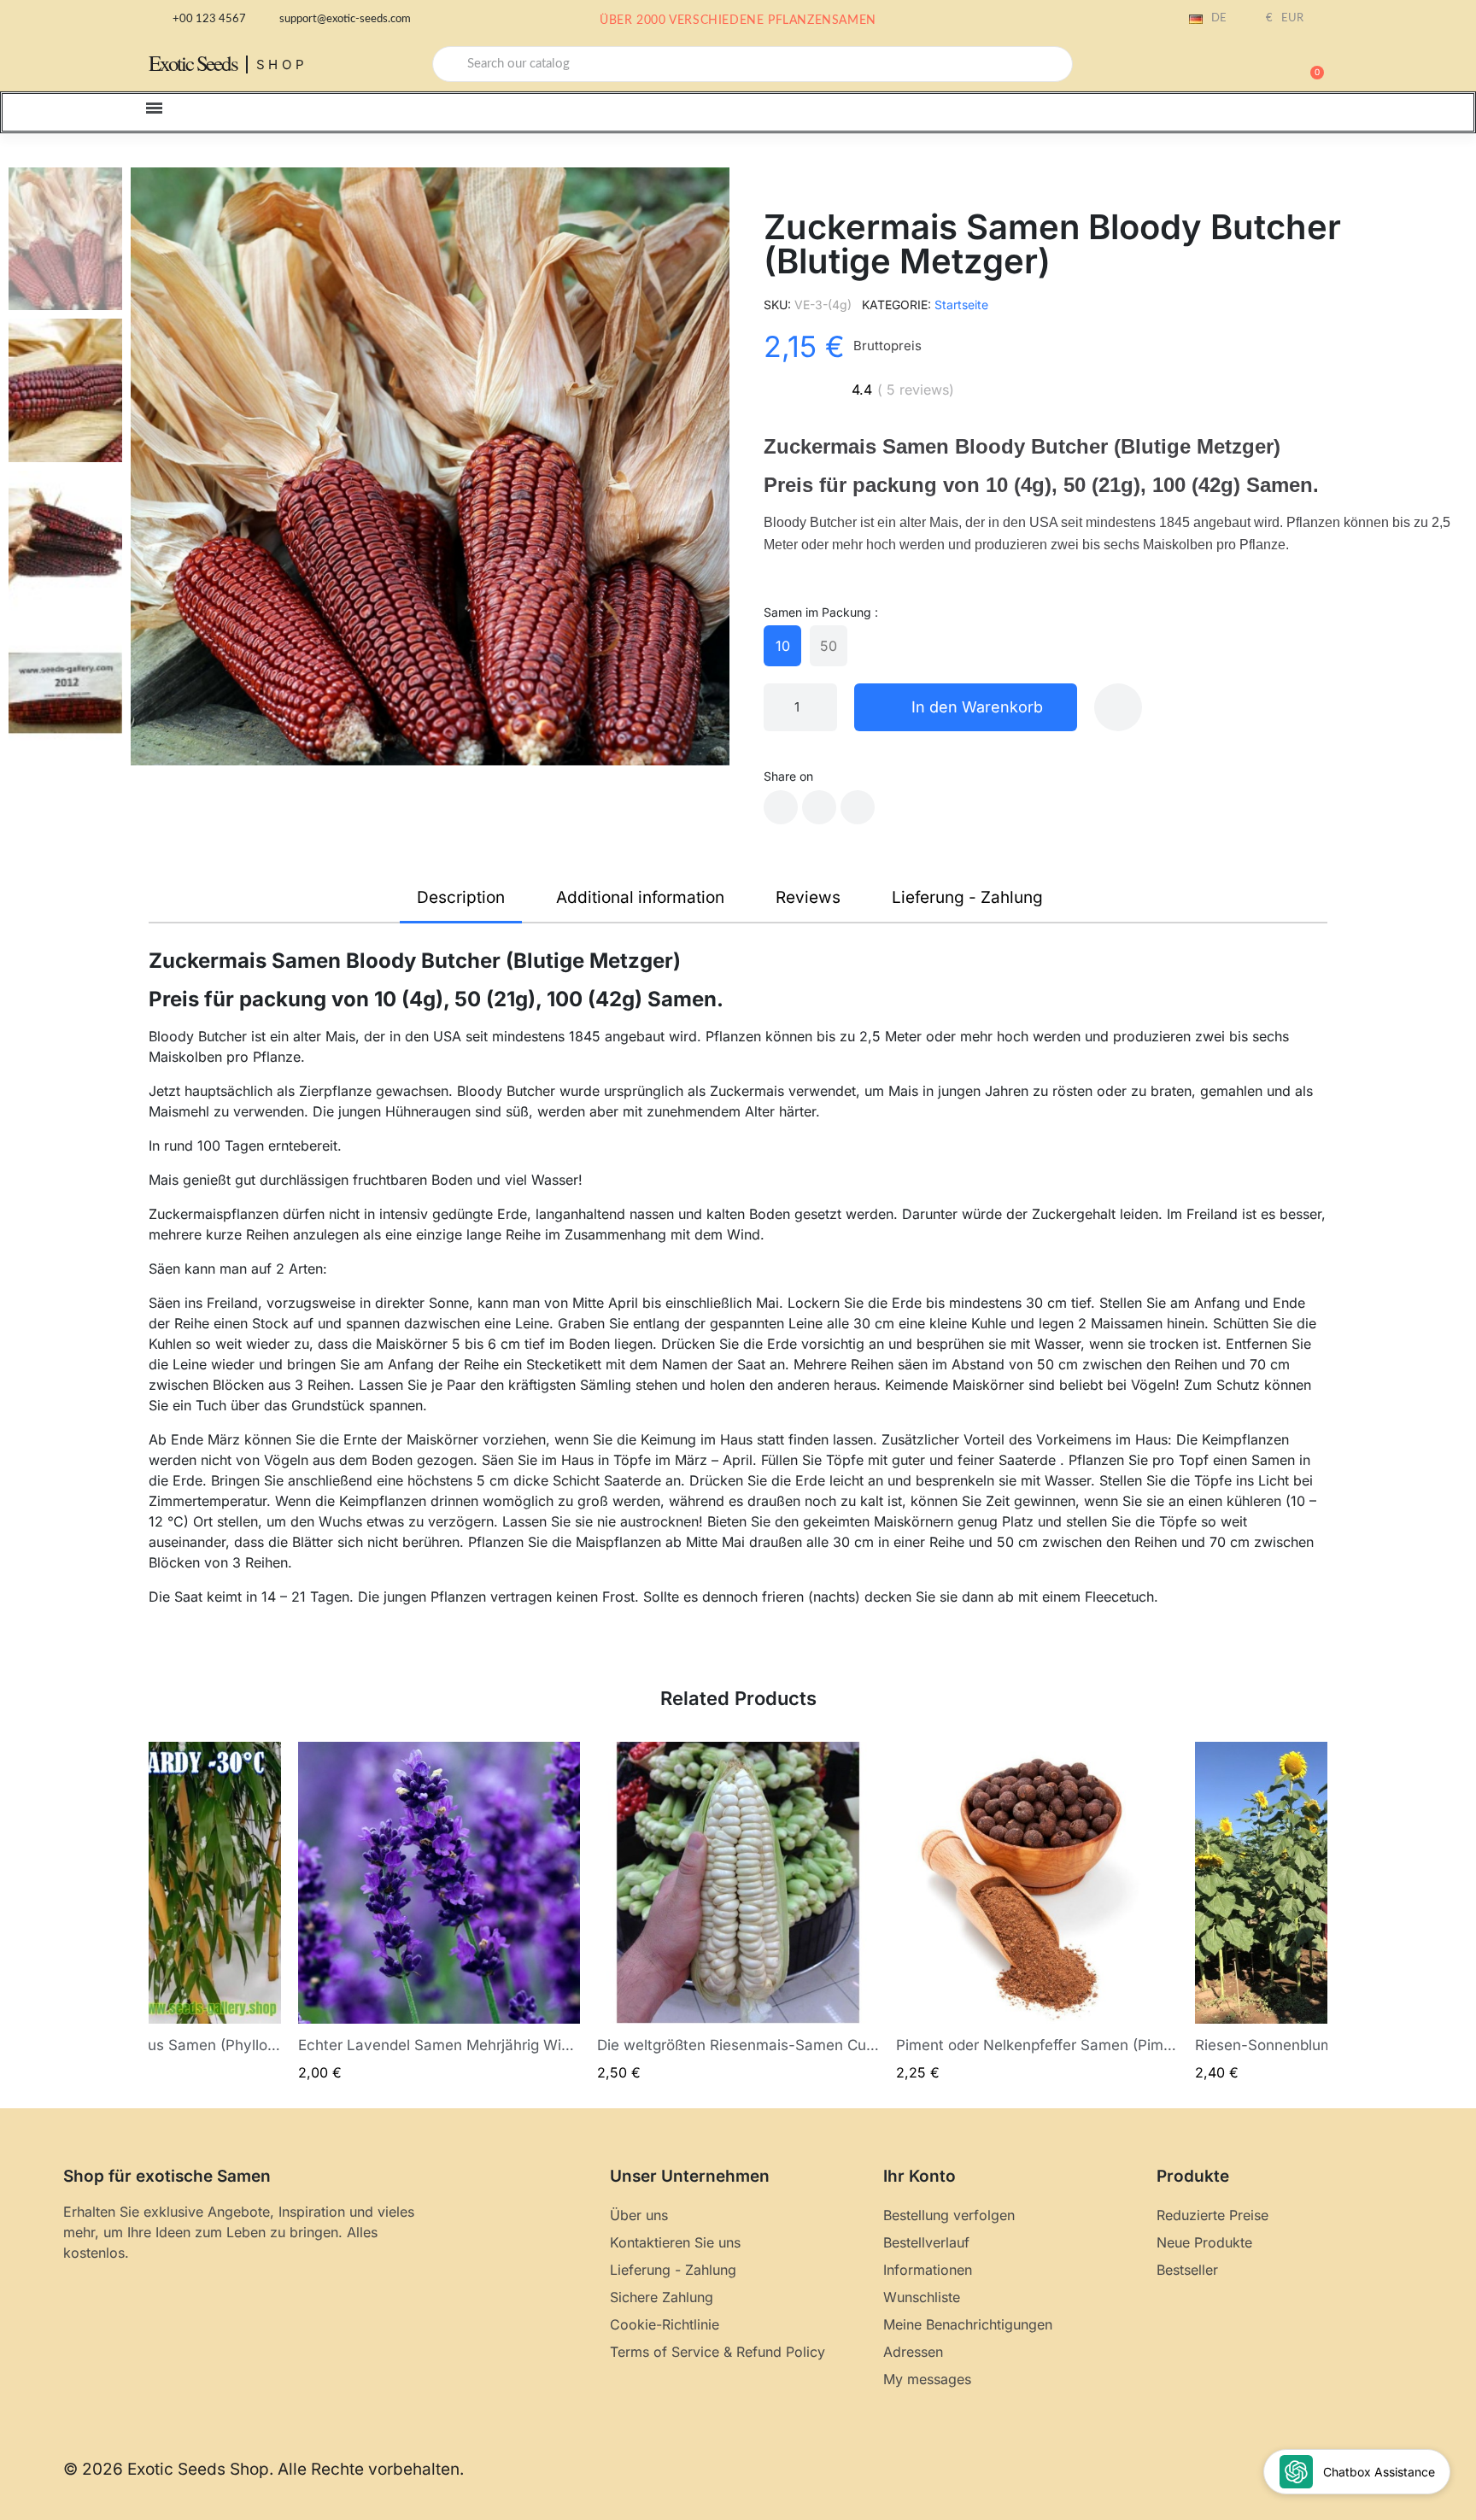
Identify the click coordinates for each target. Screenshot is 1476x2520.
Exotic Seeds (193, 63)
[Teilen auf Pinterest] (858, 807)
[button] (1309, 64)
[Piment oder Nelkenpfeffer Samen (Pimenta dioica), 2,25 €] (1037, 1912)
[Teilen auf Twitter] (819, 807)
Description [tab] (461, 897)
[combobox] (753, 64)
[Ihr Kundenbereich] (1250, 66)
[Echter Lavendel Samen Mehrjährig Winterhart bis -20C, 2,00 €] (439, 1912)
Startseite (961, 305)
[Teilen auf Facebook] (781, 807)
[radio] (782, 646)
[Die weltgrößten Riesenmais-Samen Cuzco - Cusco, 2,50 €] (738, 1912)
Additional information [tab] (640, 897)
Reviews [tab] (808, 897)
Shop (282, 64)
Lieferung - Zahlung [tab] (967, 897)
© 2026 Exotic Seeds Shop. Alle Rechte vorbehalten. (264, 2469)
